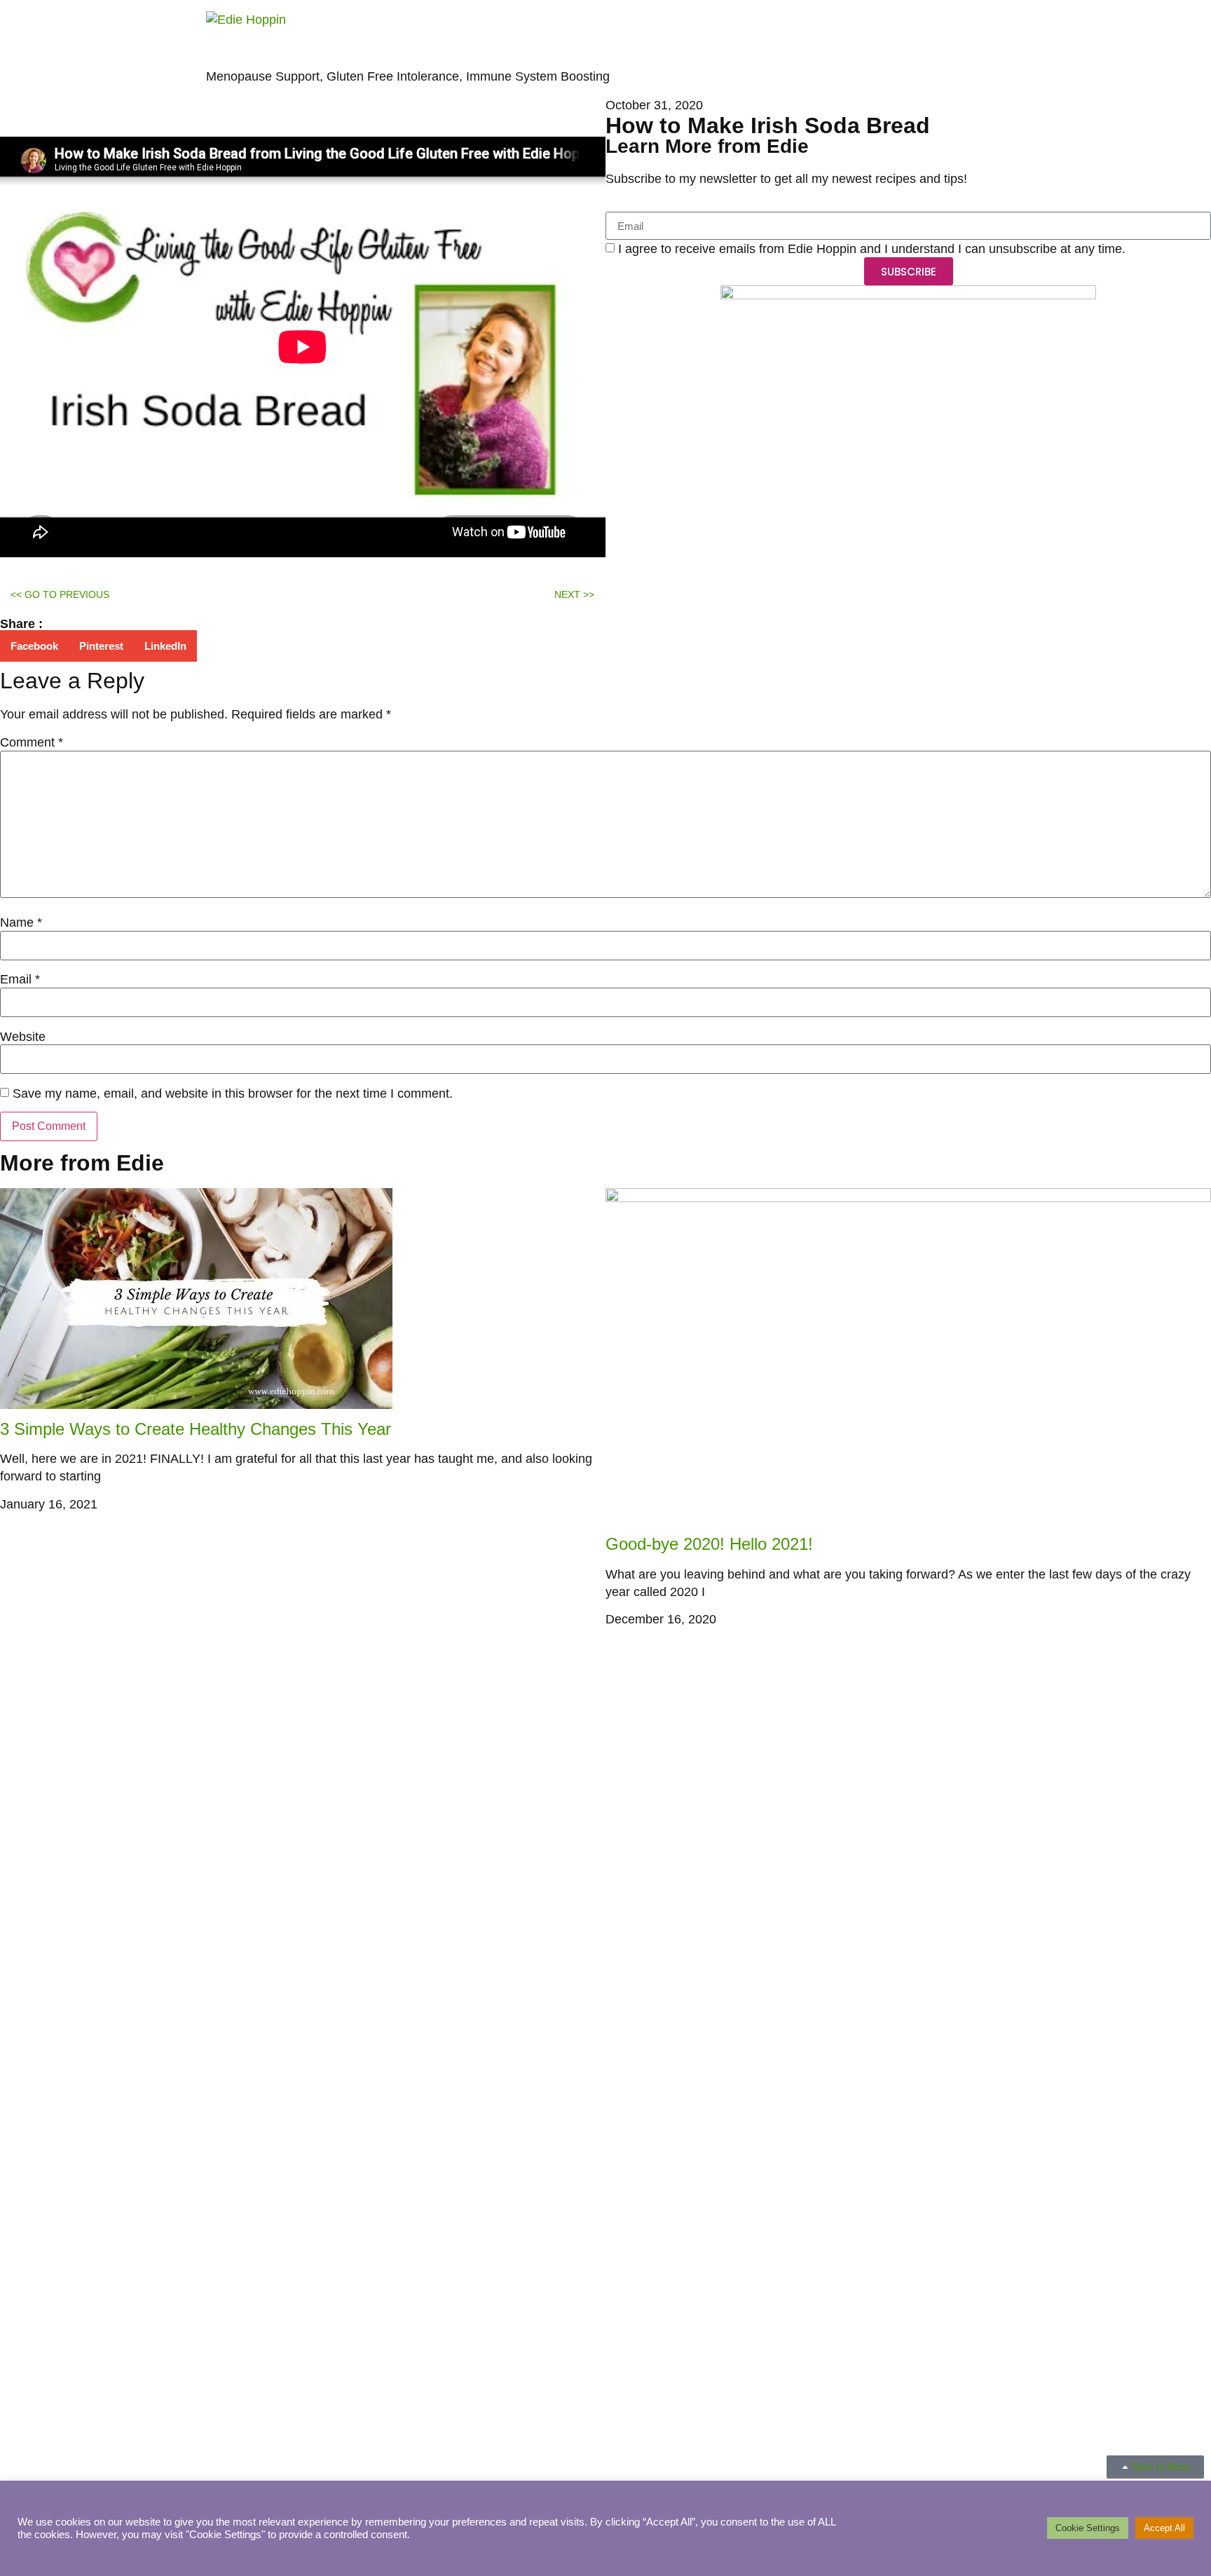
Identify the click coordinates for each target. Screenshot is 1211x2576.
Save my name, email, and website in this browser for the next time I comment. (233, 1093)
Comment (32, 742)
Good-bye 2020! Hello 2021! (709, 1544)
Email (20, 979)
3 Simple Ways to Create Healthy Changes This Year (196, 1429)
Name (21, 922)
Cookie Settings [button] (1088, 2528)
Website (23, 1037)
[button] (34, 646)
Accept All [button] (1164, 2528)
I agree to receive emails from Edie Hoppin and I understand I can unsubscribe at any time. (872, 250)
